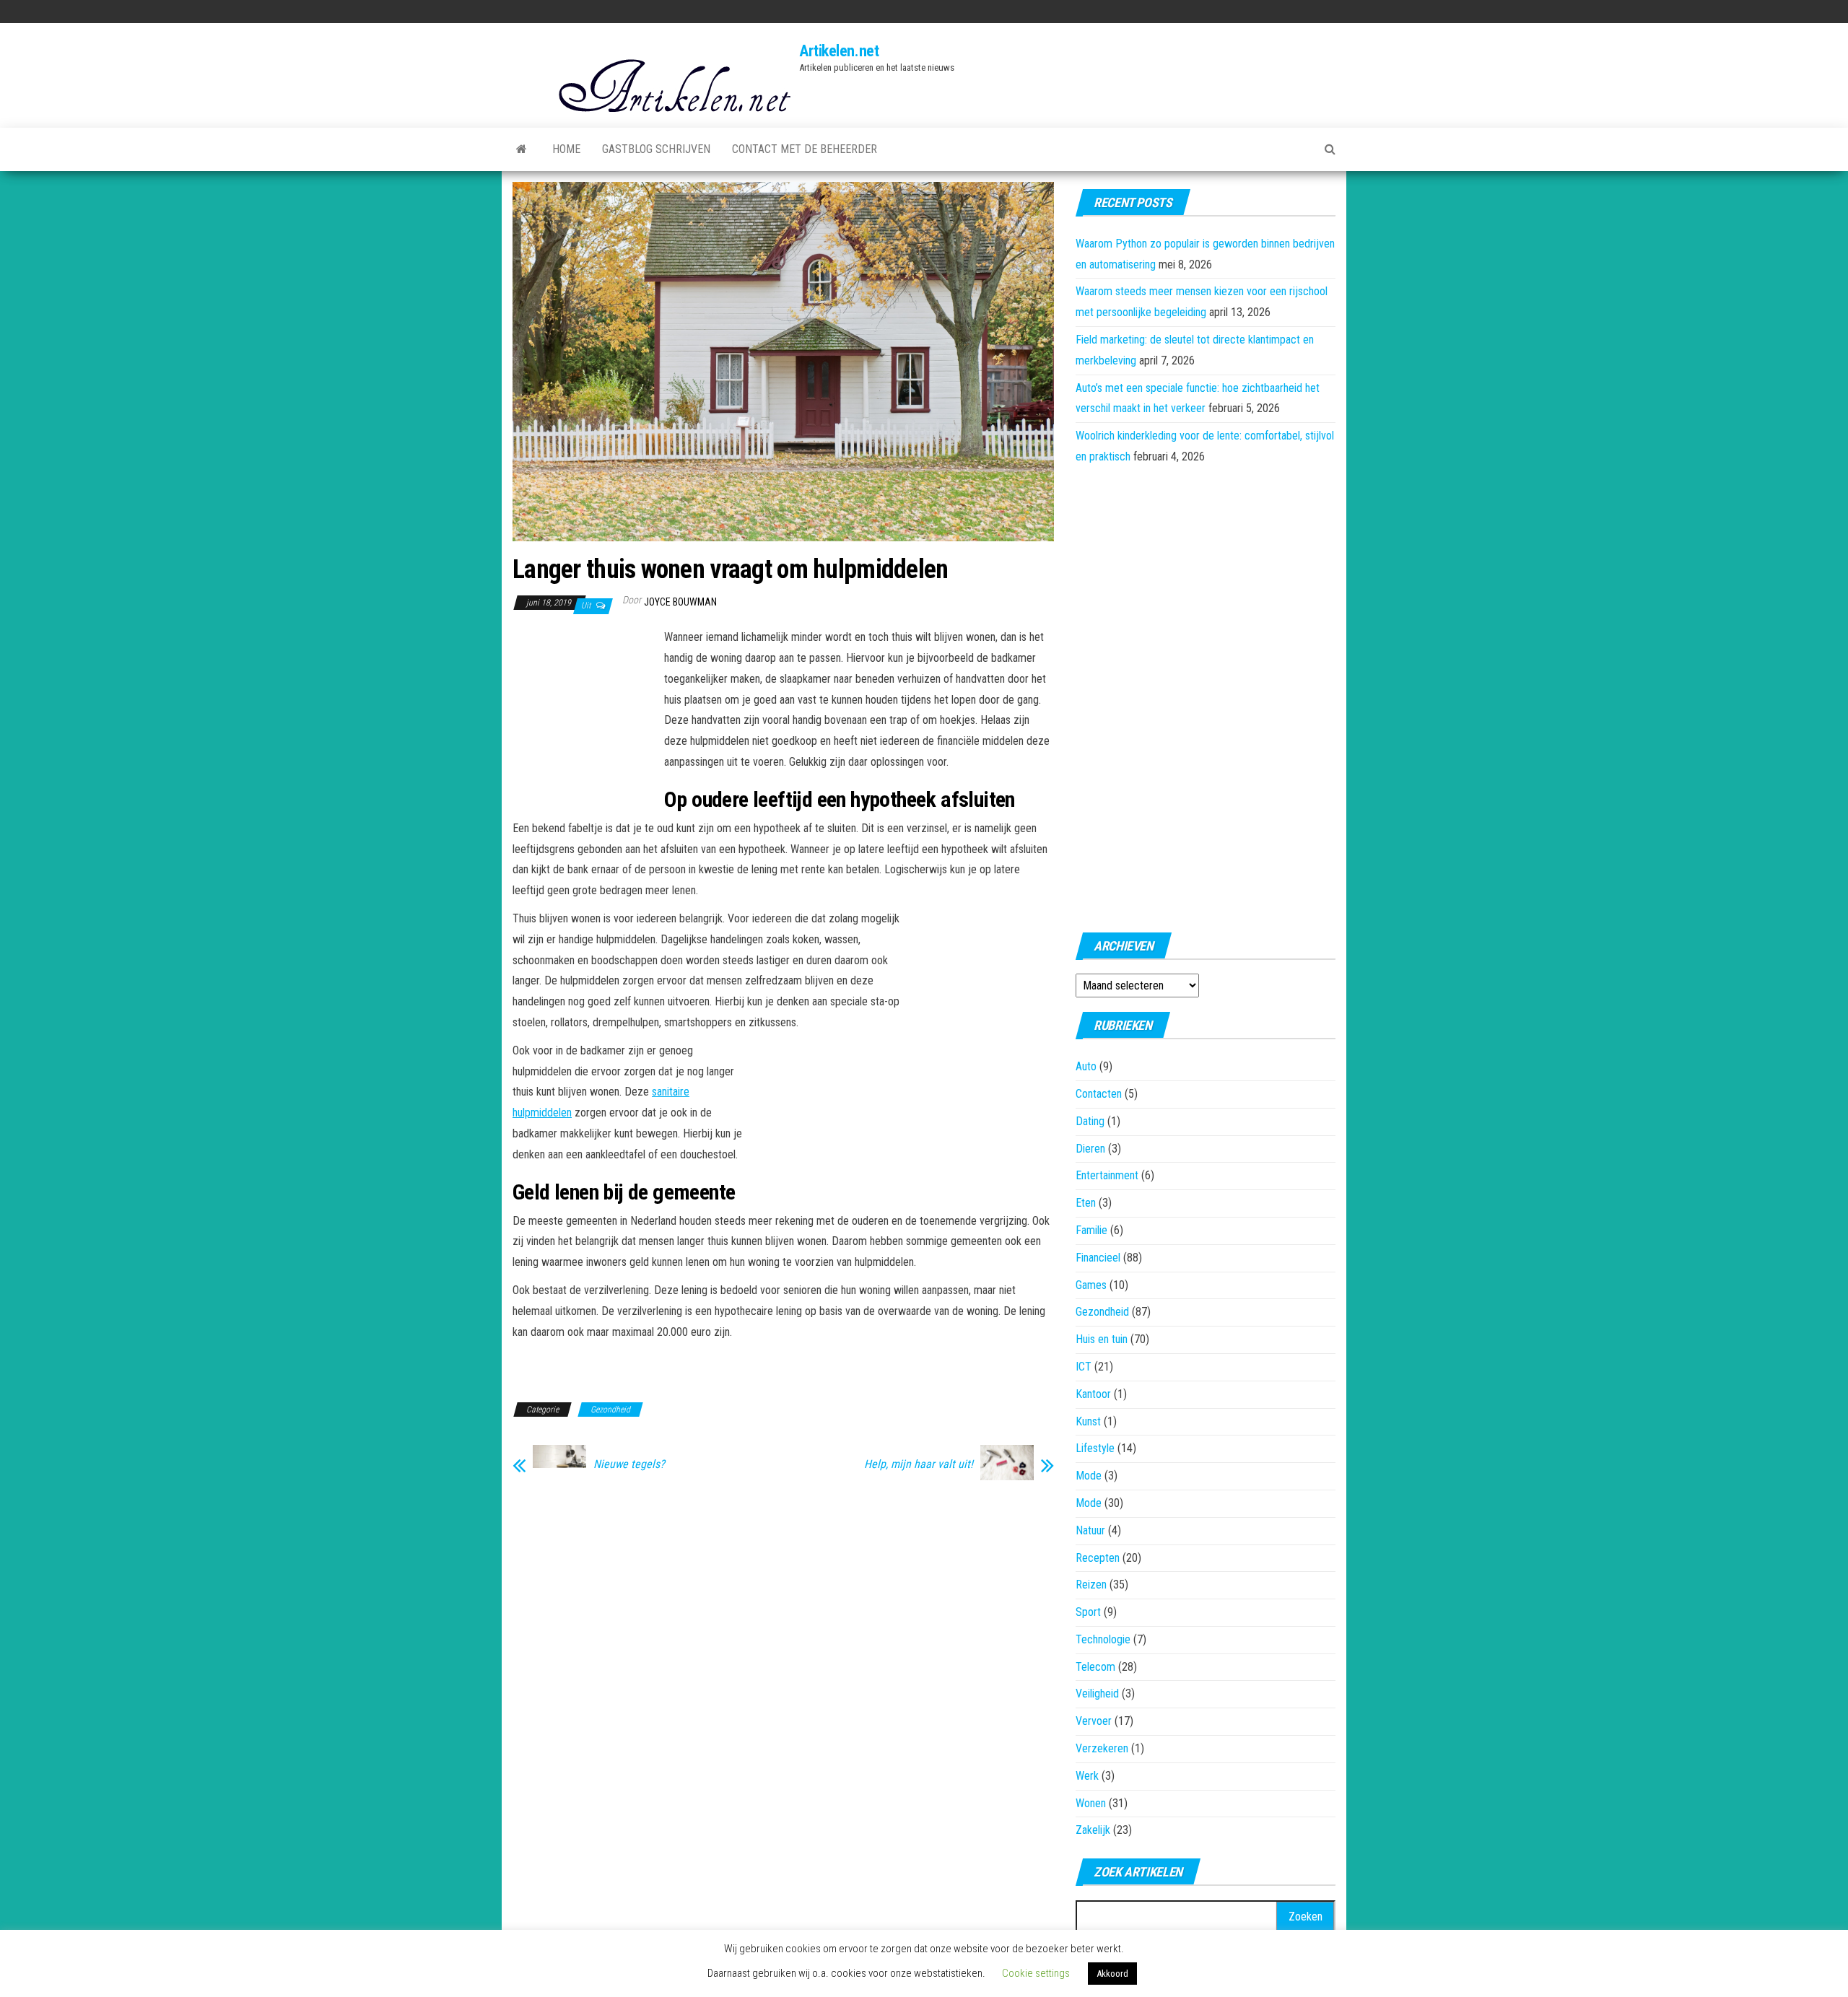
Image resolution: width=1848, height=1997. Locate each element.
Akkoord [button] (1112, 1974)
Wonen (1091, 1803)
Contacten (1099, 1094)
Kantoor (1093, 1394)
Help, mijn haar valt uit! (919, 1464)
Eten (1086, 1203)
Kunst (1088, 1421)
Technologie (1103, 1639)
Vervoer (1094, 1721)
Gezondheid (610, 1410)
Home (566, 149)
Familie (1091, 1230)
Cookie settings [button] (1036, 1973)
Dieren (1090, 1149)
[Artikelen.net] (522, 149)
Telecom (1095, 1667)
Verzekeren (1102, 1748)
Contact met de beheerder (805, 149)
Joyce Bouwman (680, 602)
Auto (1086, 1066)
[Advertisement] (585, 707)
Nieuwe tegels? (629, 1464)
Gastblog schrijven (656, 149)
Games (1091, 1285)
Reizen (1091, 1585)
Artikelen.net (839, 51)
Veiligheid (1097, 1694)
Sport (1088, 1612)
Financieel (1098, 1258)
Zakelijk (1093, 1830)
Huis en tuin (1102, 1339)
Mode (1089, 1476)
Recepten (1098, 1558)
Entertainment (1107, 1175)
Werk (1087, 1776)
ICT (1084, 1367)
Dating (1090, 1121)
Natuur (1090, 1530)
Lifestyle (1095, 1448)
